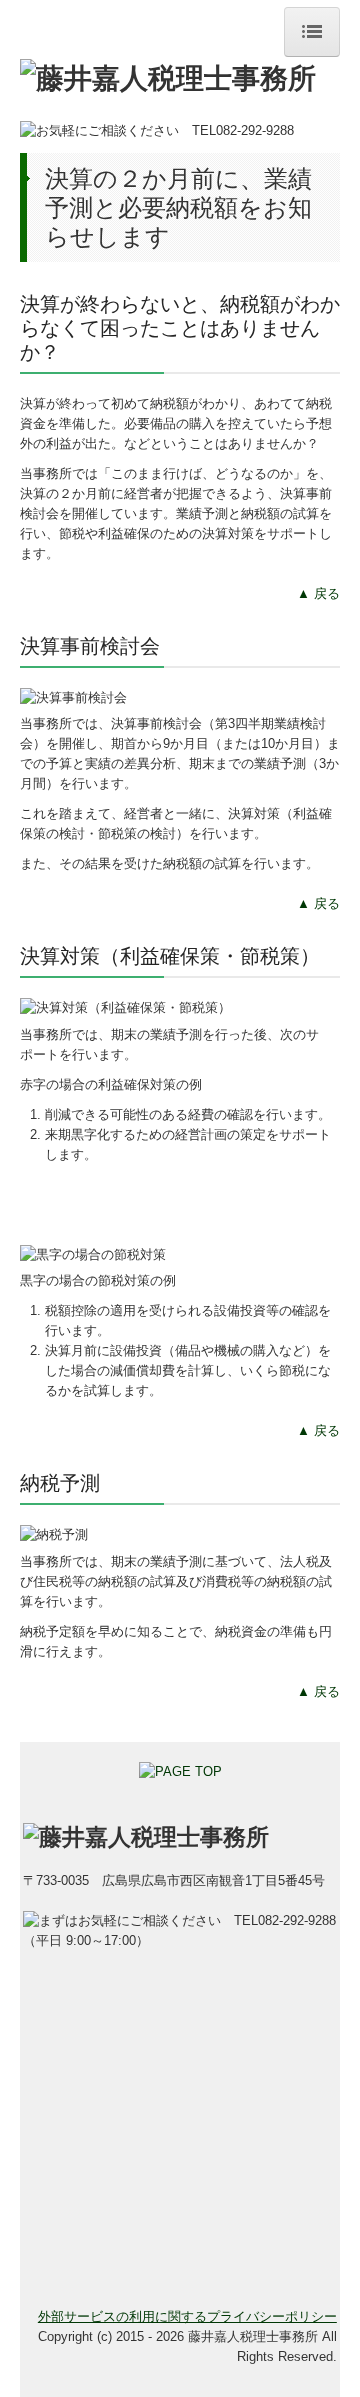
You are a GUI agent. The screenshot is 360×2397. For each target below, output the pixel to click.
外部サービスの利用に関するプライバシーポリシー (187, 2316)
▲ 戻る (318, 593)
